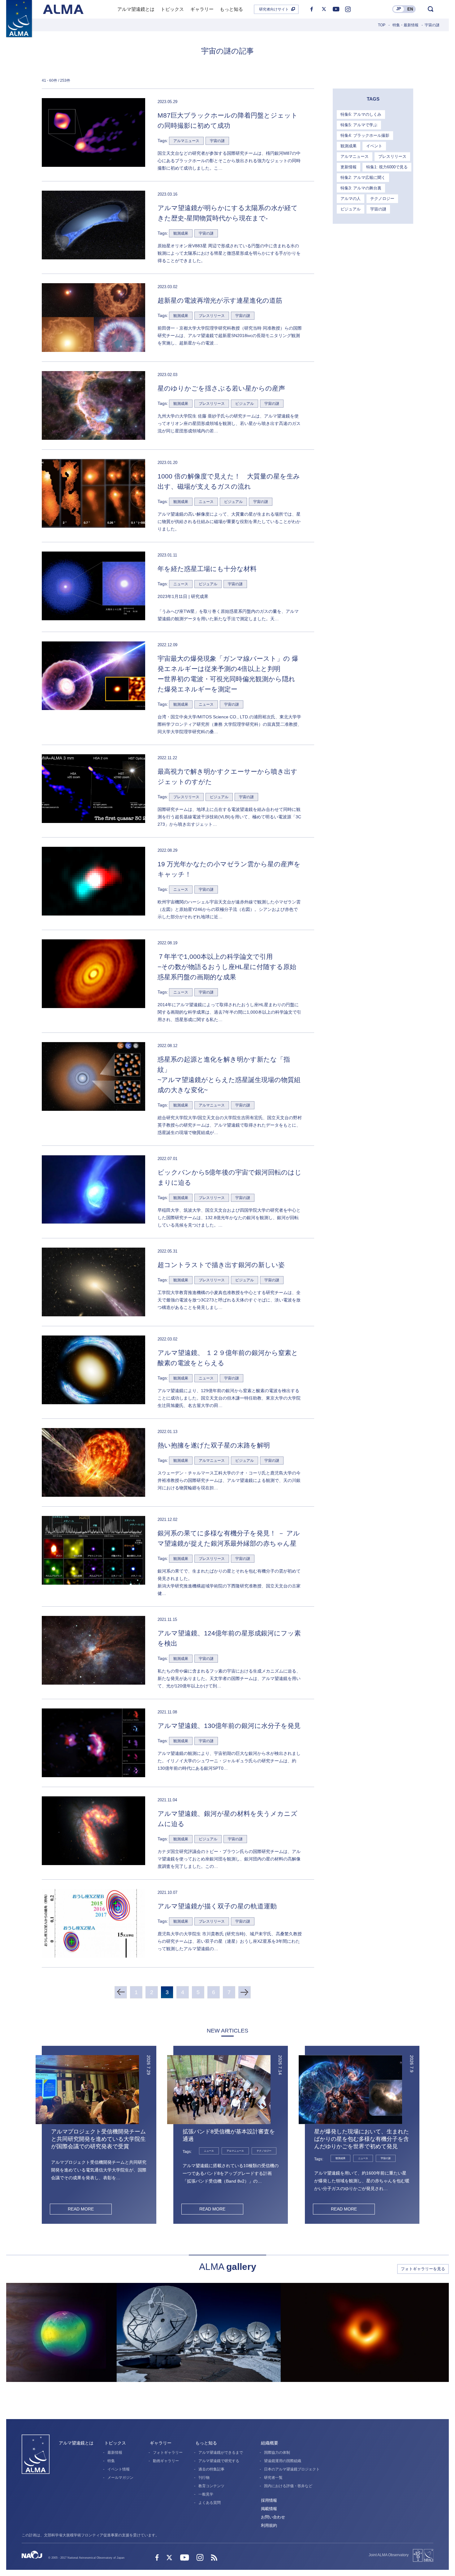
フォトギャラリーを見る (423, 2269)
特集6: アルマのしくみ (361, 114)
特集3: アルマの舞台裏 (361, 188)
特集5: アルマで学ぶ (359, 125)
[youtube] (336, 9)
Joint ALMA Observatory (389, 2555)
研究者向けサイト (274, 9)
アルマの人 (351, 199)
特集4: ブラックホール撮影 (365, 135)
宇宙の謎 (378, 209)
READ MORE (81, 2209)
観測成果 (349, 146)
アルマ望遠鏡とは (76, 2443)
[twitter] (324, 9)
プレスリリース (392, 156)
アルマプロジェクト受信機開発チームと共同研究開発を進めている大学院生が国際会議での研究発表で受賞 (98, 2139)
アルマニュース (355, 156)
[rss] (214, 2558)
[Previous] (121, 1992)
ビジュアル (351, 209)
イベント (374, 146)
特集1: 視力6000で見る (387, 167)
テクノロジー (382, 199)
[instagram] (348, 9)
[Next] (245, 1992)
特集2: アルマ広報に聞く (363, 178)
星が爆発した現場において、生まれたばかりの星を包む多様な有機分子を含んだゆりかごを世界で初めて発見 (362, 2139)
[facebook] (312, 9)
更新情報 (349, 167)
